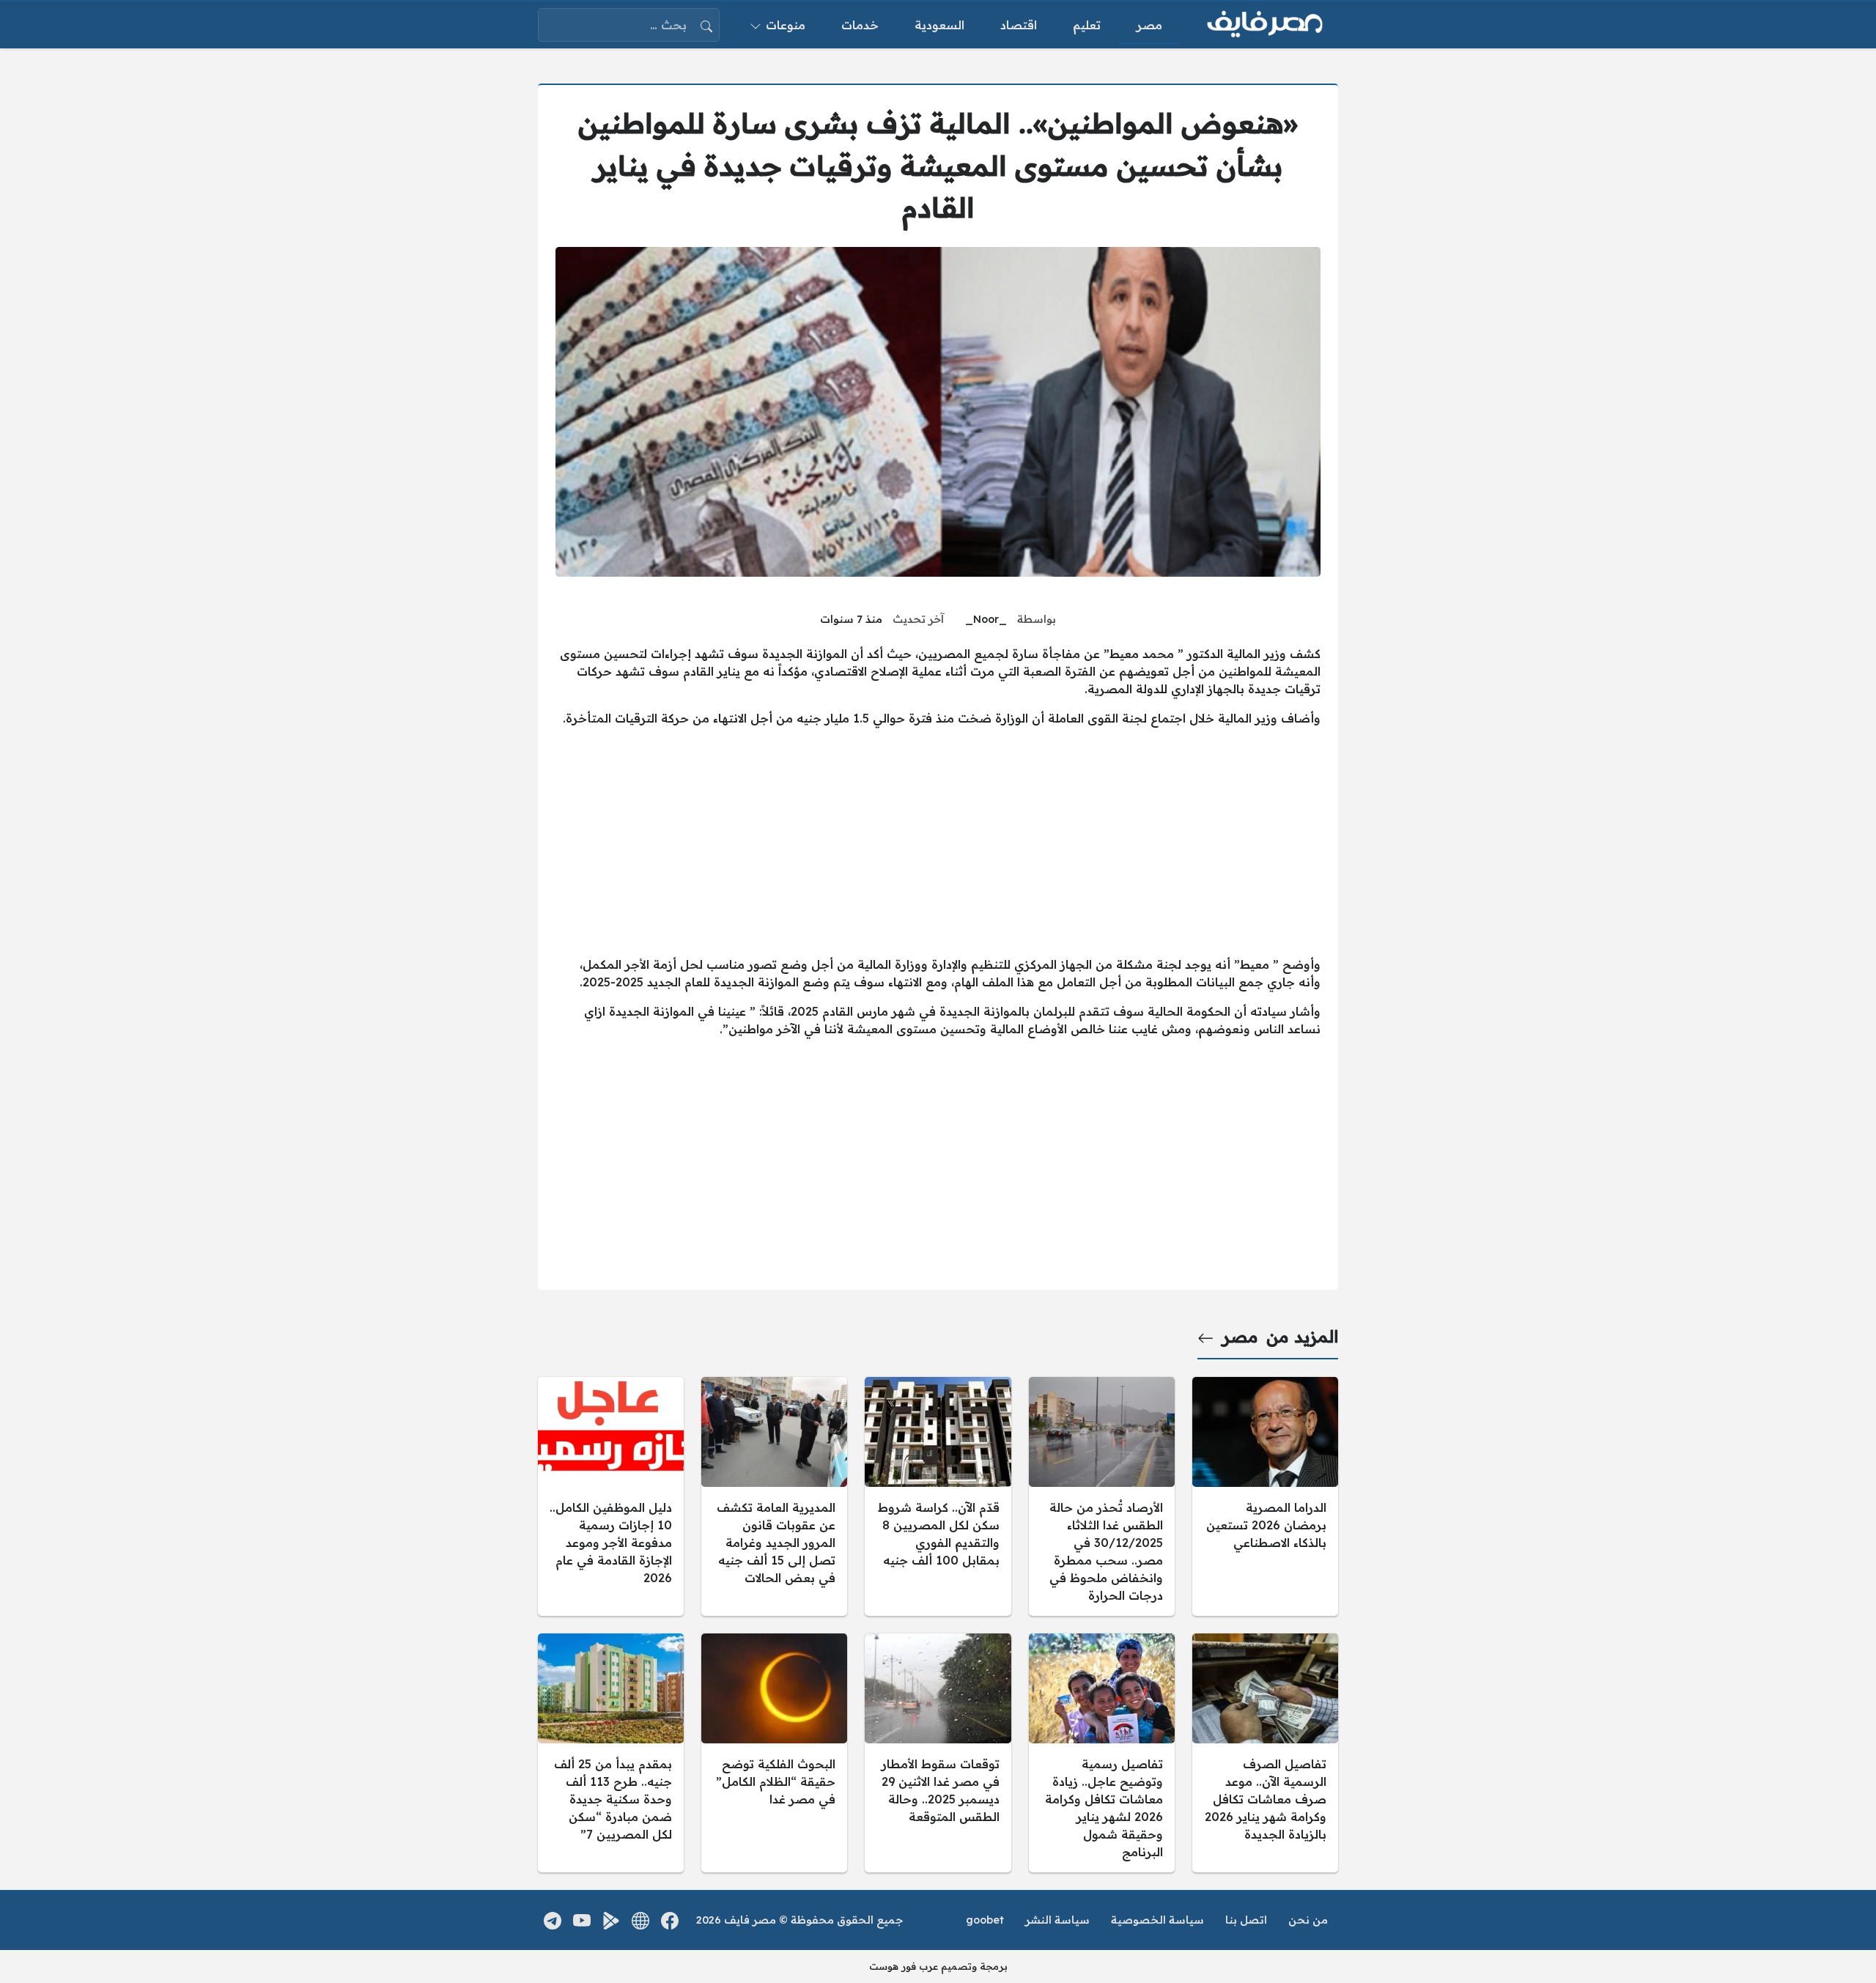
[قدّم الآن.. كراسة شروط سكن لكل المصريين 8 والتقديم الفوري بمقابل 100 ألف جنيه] (938, 1496)
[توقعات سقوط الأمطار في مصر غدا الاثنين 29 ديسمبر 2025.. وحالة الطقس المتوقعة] (938, 1753)
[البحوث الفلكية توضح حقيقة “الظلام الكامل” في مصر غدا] (774, 1753)
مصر (1240, 1337)
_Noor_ (986, 619)
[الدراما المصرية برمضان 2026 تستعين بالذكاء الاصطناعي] (1265, 1496)
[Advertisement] (938, 841)
